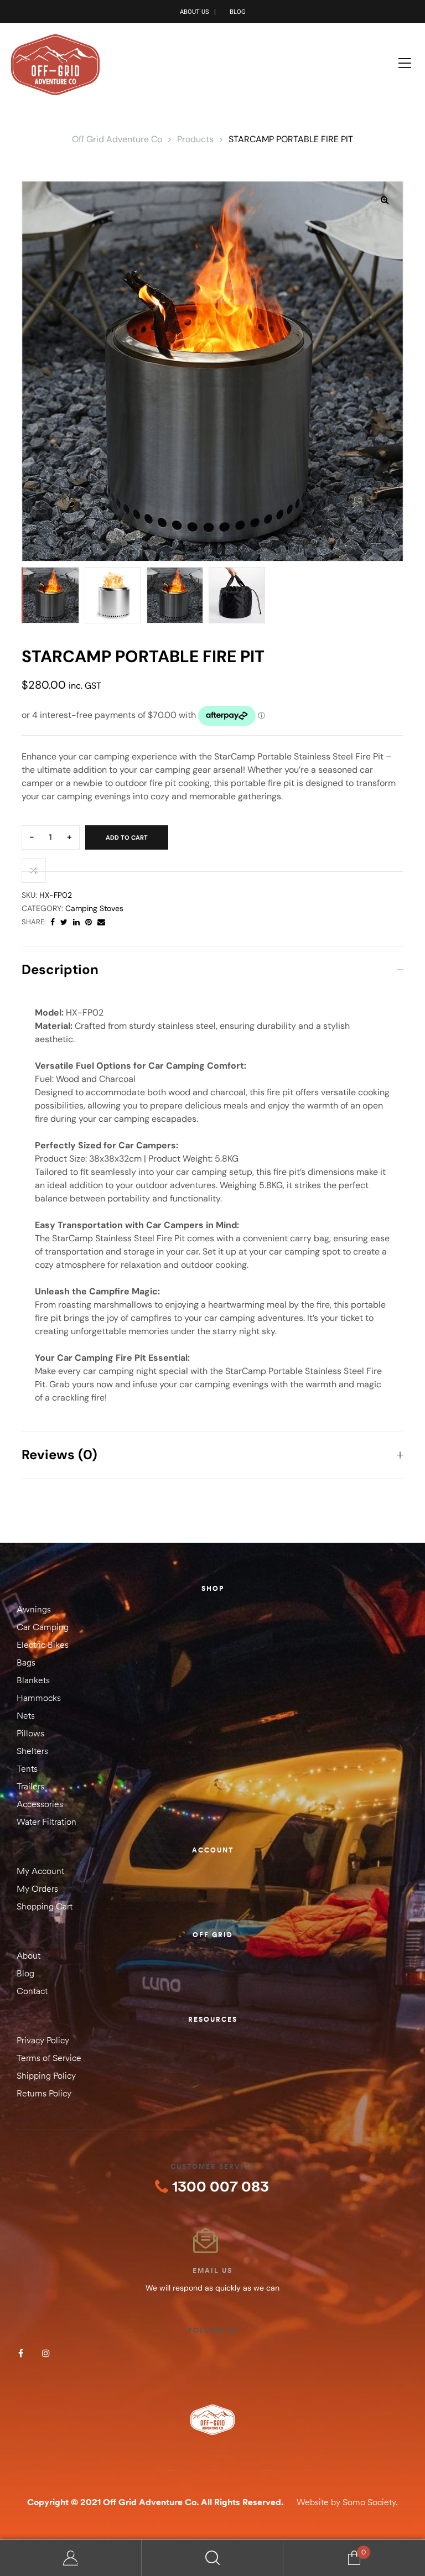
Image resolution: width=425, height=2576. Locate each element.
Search (212, 2558)
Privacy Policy (43, 2040)
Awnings (34, 1609)
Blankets (33, 1680)
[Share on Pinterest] (89, 922)
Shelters (32, 1751)
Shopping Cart (45, 1906)
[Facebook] (21, 2353)
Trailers (30, 1786)
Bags (26, 1662)
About (28, 1955)
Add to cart (127, 837)
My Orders (37, 1888)
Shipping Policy (46, 2075)
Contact (32, 1991)
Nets (26, 1715)
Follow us (213, 2330)
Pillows (30, 1733)
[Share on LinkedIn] (76, 922)
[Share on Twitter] (64, 922)
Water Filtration (46, 1822)
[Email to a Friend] (101, 922)
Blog (25, 1973)
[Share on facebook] (53, 922)
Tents (27, 1768)
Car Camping (43, 1627)
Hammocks (39, 1698)
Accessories (40, 1804)
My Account (40, 1871)
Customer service (212, 2166)
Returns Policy (44, 2093)
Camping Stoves (94, 908)
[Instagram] (46, 2353)
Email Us (212, 2270)
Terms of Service (49, 2058)
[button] (385, 200)
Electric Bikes (43, 1645)
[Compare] (34, 871)
